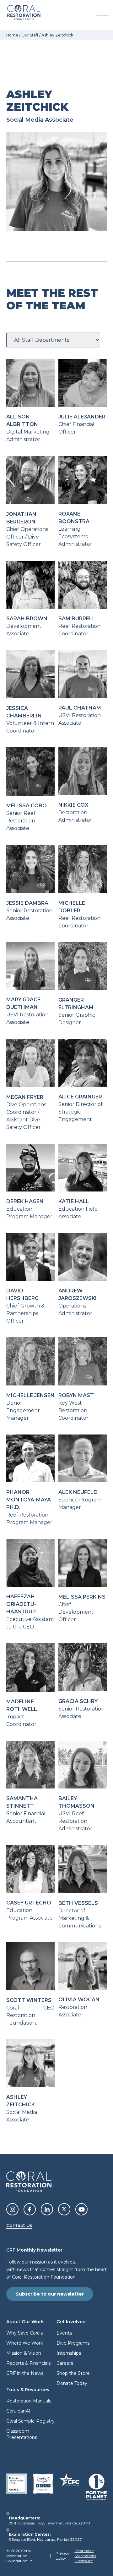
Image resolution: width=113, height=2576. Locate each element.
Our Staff (30, 35)
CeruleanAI (18, 2411)
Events (64, 2333)
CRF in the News (25, 2373)
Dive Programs (73, 2343)
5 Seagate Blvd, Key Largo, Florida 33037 (45, 2539)
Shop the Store (73, 2373)
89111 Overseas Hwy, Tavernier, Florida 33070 (49, 2523)
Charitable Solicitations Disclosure (85, 2556)
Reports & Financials (28, 2363)
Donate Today (72, 2383)
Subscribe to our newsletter (50, 2294)
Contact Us (19, 2225)
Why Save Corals (24, 2333)
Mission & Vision (24, 2353)
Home (12, 35)
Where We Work (25, 2343)
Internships (69, 2353)
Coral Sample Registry (30, 2421)
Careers (65, 2363)
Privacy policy (62, 2556)
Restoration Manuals (29, 2401)
